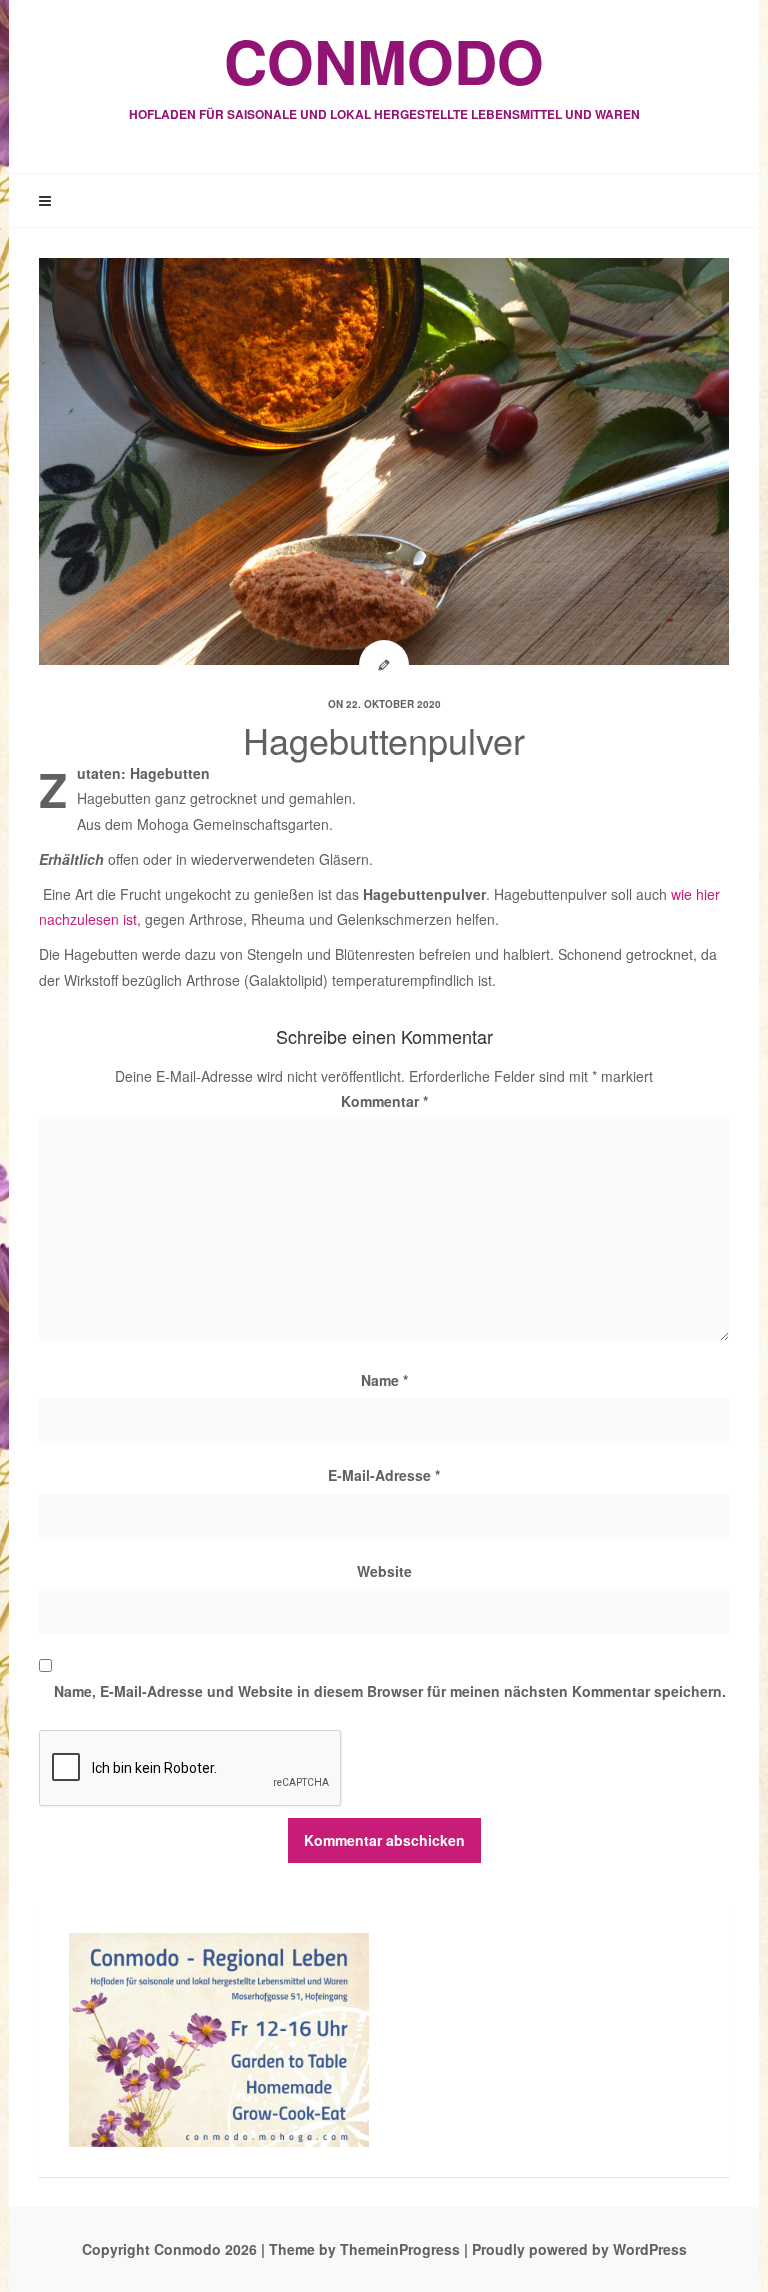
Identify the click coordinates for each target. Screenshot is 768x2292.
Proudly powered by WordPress (579, 2249)
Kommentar (384, 1101)
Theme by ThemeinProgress (364, 2249)
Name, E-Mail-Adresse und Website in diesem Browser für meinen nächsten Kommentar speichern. (390, 1691)
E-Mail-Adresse (384, 1475)
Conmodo (384, 70)
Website (384, 1571)
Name (384, 1380)
